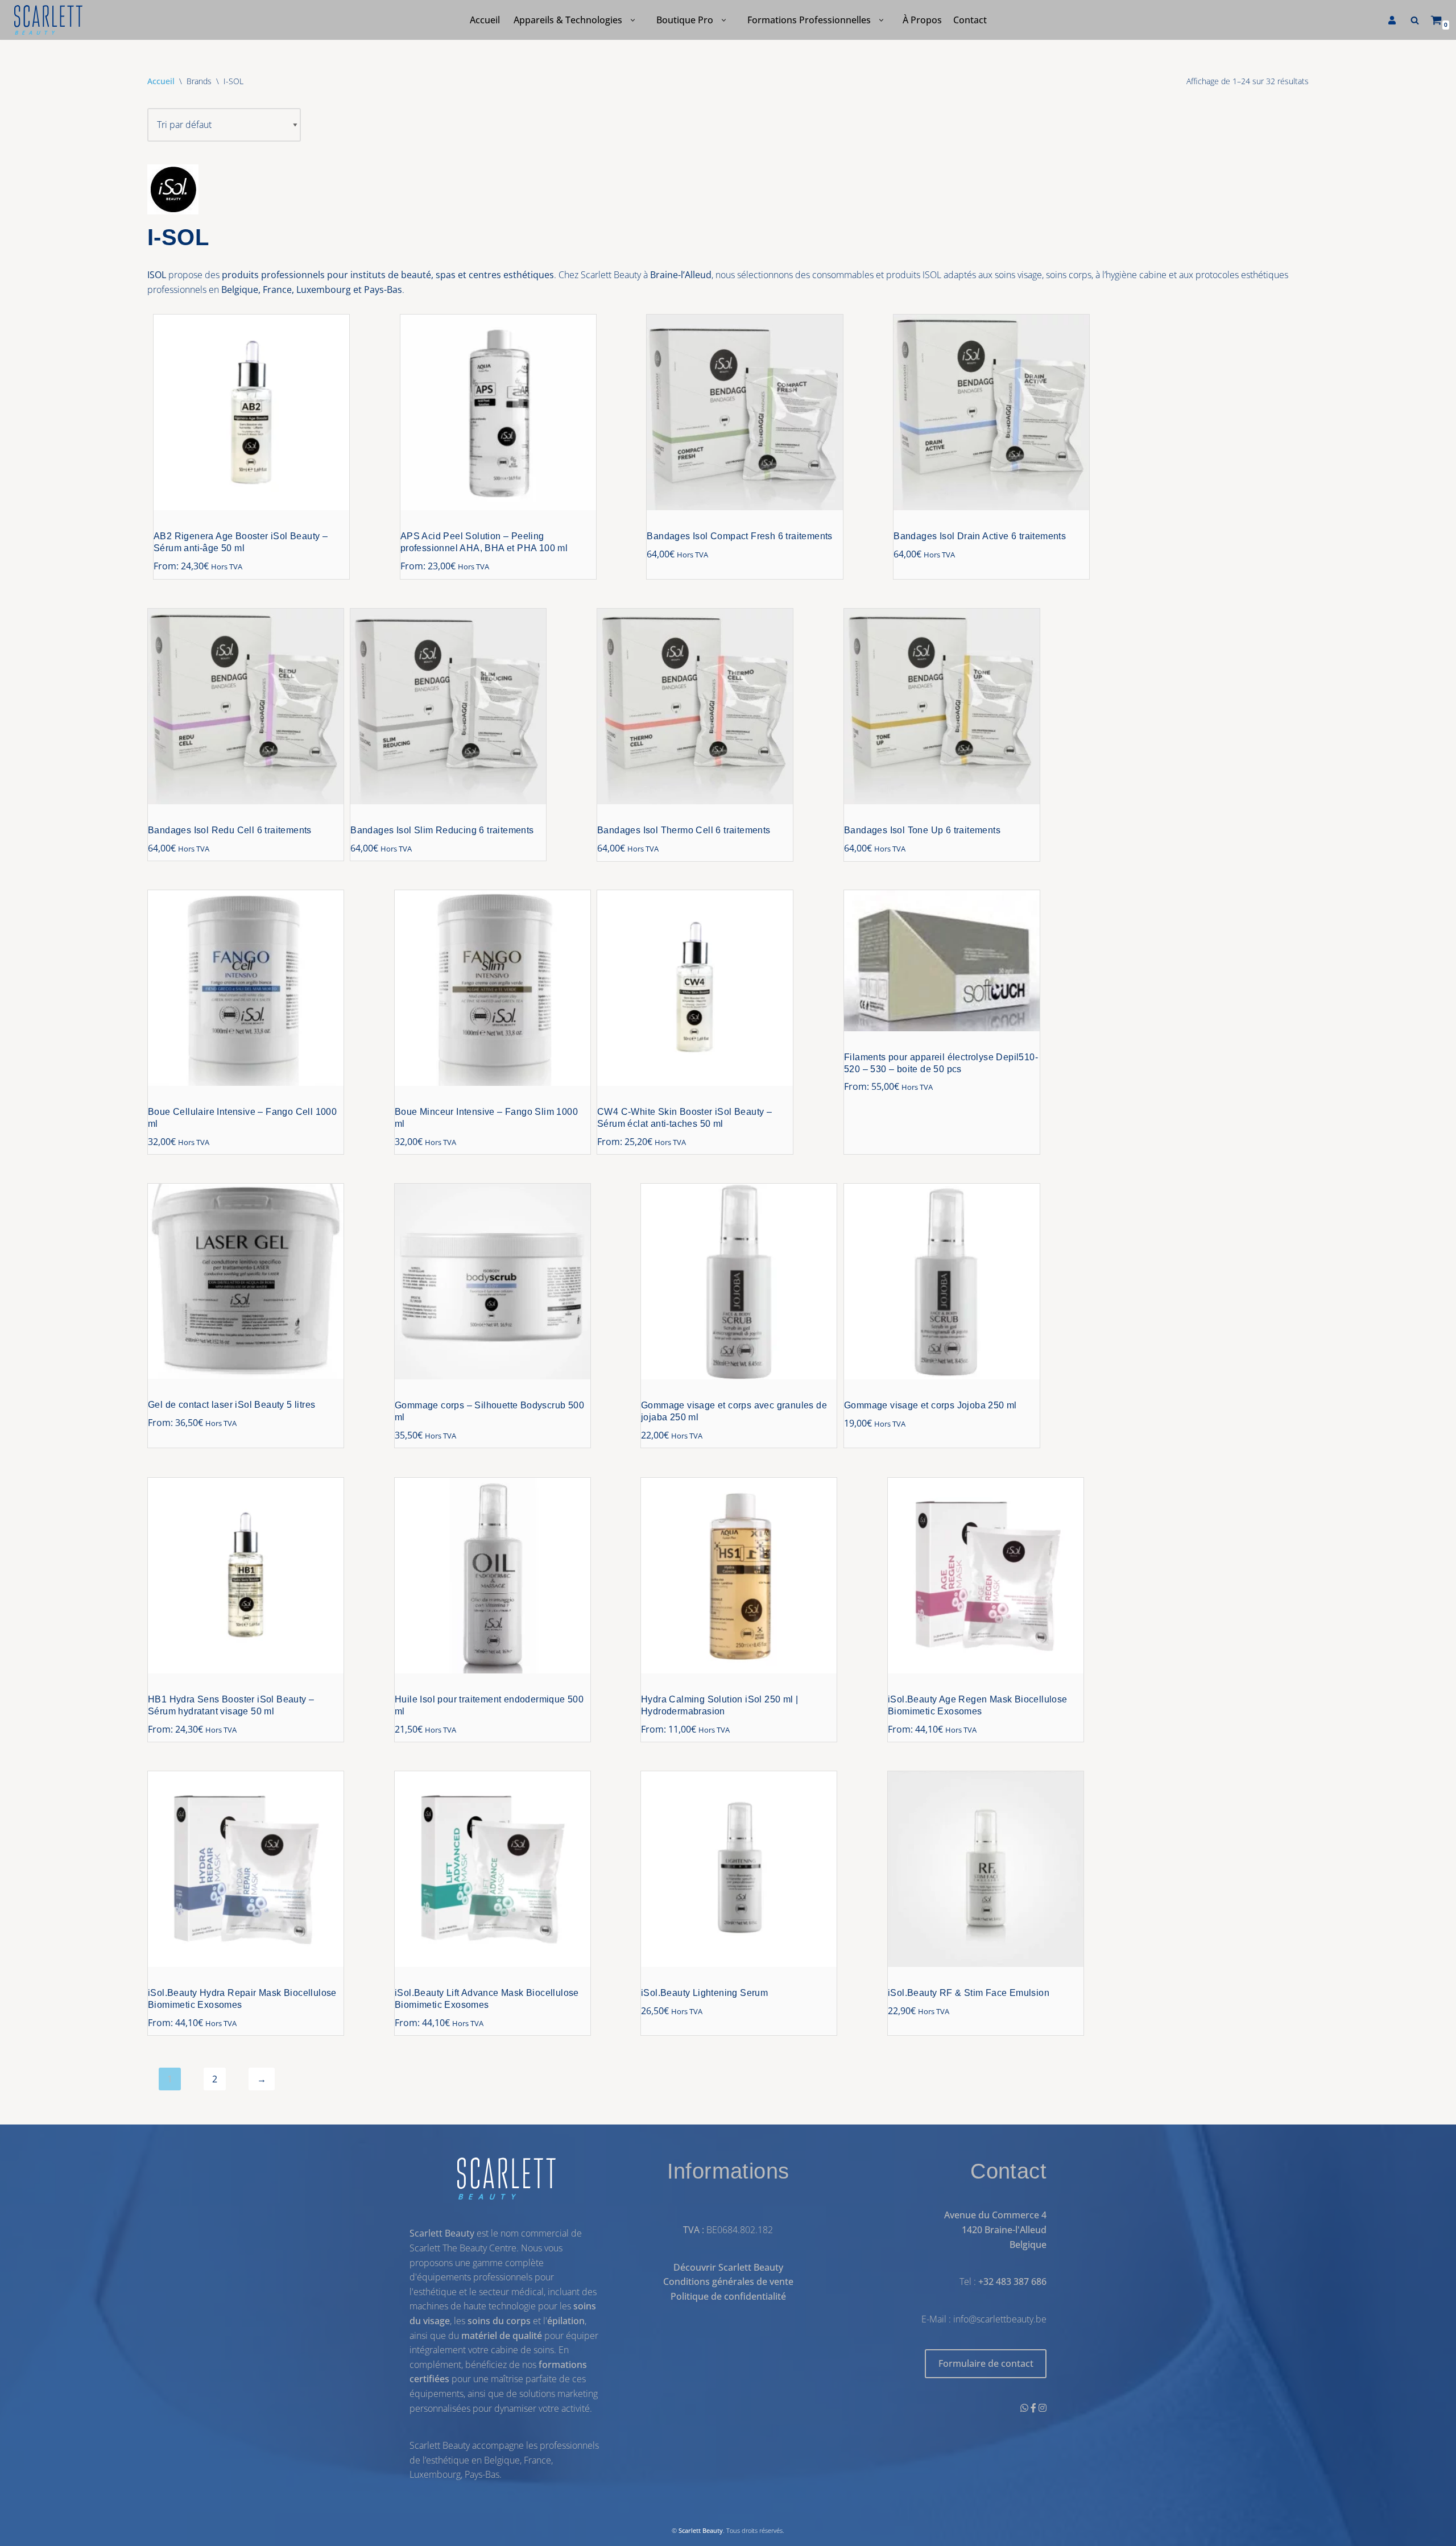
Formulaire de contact (986, 2364)
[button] (633, 20)
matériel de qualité (502, 2336)
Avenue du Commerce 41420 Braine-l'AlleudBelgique (995, 2230)
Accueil (485, 20)
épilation (566, 2321)
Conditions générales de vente (728, 2282)
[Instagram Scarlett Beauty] (1043, 2408)
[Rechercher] (1415, 20)
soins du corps (499, 2321)
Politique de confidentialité (728, 2296)
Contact (970, 20)
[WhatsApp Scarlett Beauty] (1025, 2408)
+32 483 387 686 (1012, 2282)
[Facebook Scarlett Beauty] (1035, 2408)
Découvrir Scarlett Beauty (728, 2267)
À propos (922, 20)
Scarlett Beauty (701, 2530)
